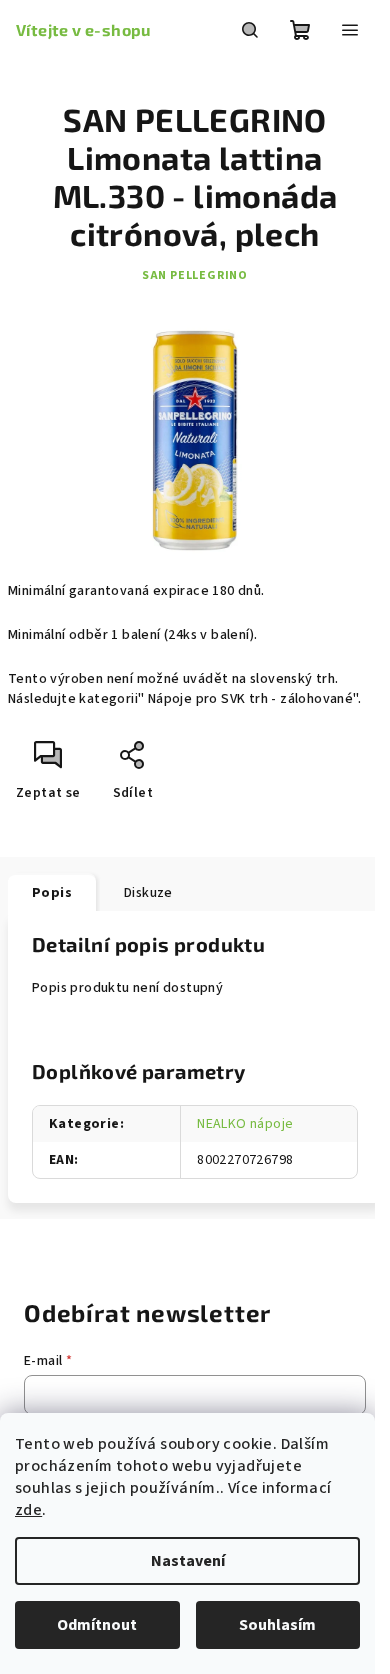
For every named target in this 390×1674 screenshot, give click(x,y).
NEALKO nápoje (245, 1124)
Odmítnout (97, 1625)
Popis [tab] (52, 893)
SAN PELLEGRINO (195, 275)
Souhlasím (277, 1625)
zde (28, 1510)
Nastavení (188, 1561)
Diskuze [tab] (148, 893)
